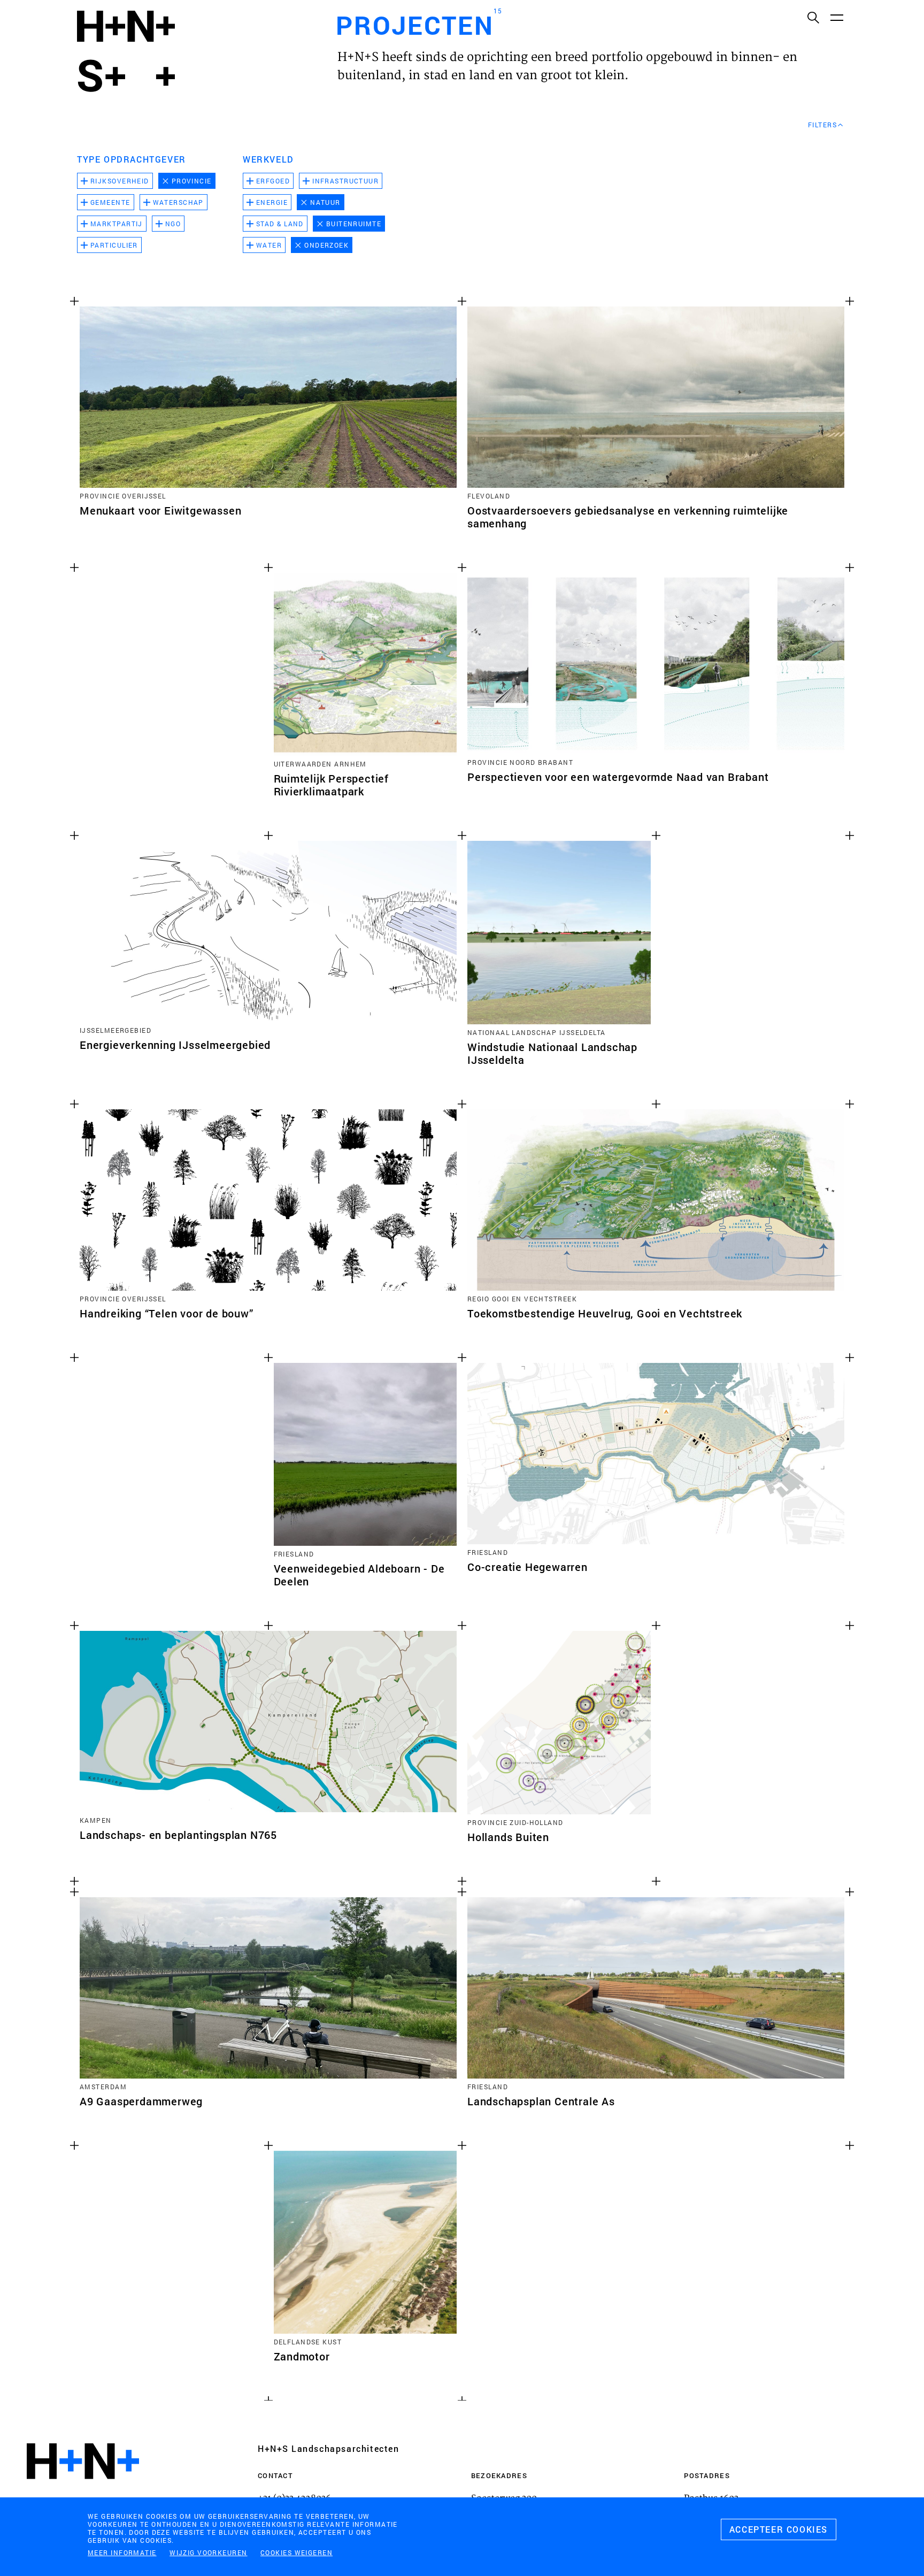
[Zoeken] (813, 17)
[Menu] (836, 17)
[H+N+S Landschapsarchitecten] (83, 2490)
